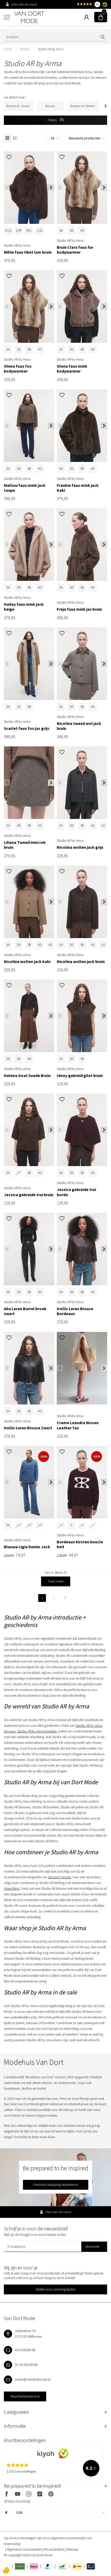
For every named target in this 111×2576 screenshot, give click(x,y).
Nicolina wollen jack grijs (80, 847)
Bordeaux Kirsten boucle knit (80, 1544)
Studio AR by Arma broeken (37, 1731)
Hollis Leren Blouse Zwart (28, 1428)
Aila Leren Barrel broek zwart (25, 1311)
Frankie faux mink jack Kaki (78, 488)
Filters (53, 120)
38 (72, 230)
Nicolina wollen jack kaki (27, 962)
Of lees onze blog (17, 2501)
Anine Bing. (12, 1888)
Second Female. (60, 1877)
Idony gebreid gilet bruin (80, 1076)
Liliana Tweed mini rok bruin (25, 845)
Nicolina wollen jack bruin (81, 962)
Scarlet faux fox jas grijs (27, 728)
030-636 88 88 (25, 2350)
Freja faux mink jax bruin (79, 609)
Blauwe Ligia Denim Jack (27, 1547)
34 (8, 349)
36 (61, 230)
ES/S (9, 230)
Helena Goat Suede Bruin (27, 1076)
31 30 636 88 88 (26, 2365)
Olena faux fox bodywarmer (18, 369)
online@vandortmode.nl (33, 2379)
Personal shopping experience (56, 2185)
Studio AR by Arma (50, 49)
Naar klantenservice (25, 2396)
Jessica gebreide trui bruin (29, 1195)
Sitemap (72, 2549)
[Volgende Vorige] (65, 1598)
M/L (29, 230)
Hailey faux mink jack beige (24, 607)
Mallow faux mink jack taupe (25, 488)
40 (82, 230)
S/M (19, 230)
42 (103, 825)
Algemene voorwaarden (25, 2549)
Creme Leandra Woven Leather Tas (78, 1425)
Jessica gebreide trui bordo (76, 1192)
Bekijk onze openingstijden (56, 2289)
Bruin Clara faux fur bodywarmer (75, 250)
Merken (25, 49)
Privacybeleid (54, 2549)
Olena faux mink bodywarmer (72, 369)
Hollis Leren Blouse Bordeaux (75, 1311)
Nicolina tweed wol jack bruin (79, 726)
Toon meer (56, 1581)
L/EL (40, 230)
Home (8, 49)
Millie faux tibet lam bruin (28, 252)
